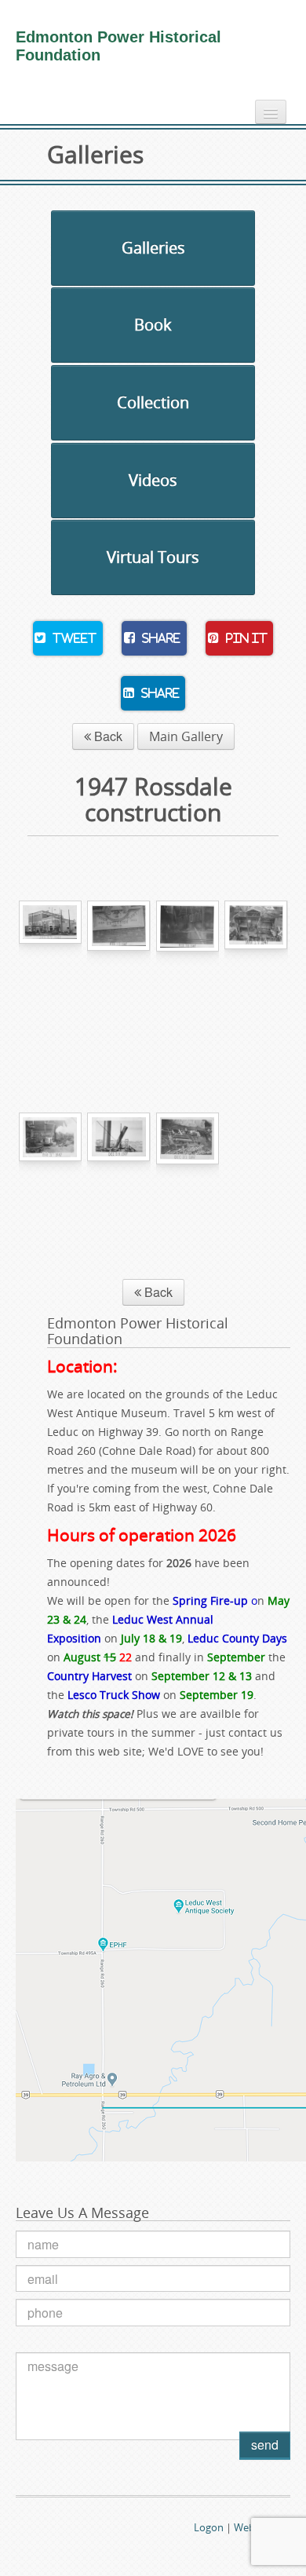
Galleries (153, 248)
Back (107, 736)
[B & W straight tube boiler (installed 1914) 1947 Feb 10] (188, 979)
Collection (153, 402)
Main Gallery (186, 736)
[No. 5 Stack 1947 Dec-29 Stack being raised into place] (119, 1191)
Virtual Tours (153, 557)
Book (153, 325)
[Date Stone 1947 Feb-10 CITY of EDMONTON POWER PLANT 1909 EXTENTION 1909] (119, 979)
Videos (153, 480)
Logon (209, 2527)
